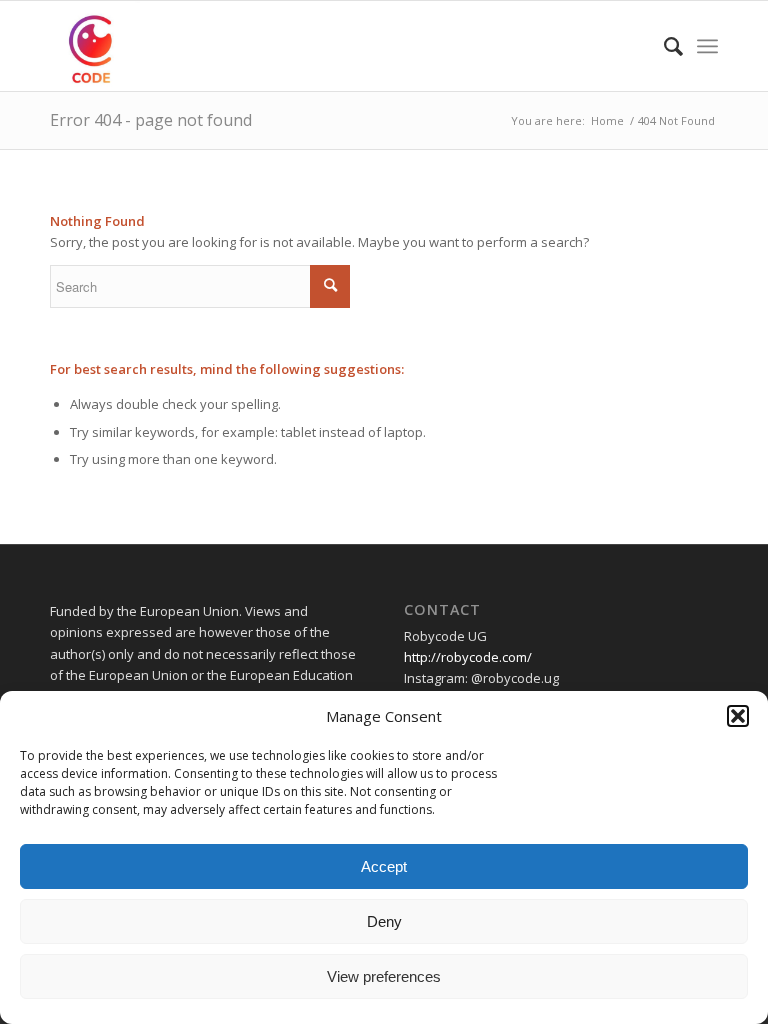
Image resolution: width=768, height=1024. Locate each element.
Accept (384, 866)
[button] (738, 716)
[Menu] (707, 46)
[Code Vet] (95, 46)
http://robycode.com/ (468, 657)
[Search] (663, 46)
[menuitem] (663, 46)
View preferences (384, 976)
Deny (384, 921)
